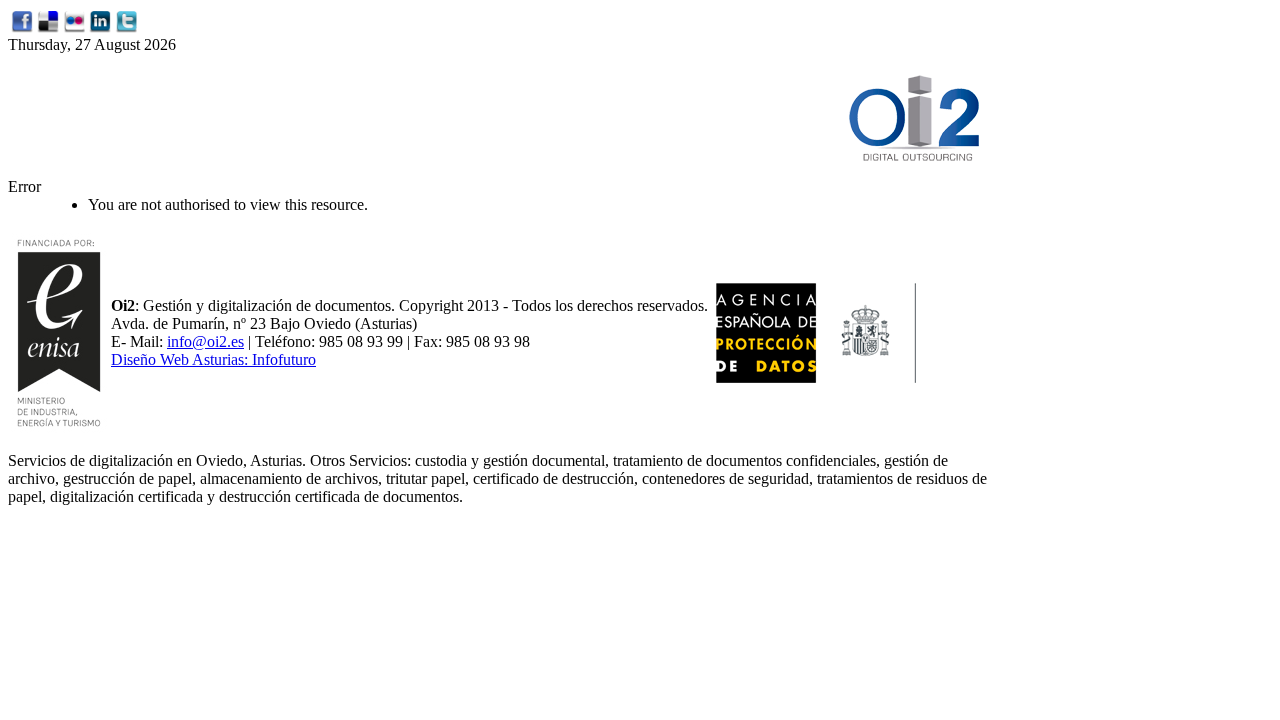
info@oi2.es (205, 341)
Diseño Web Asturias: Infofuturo (213, 359)
